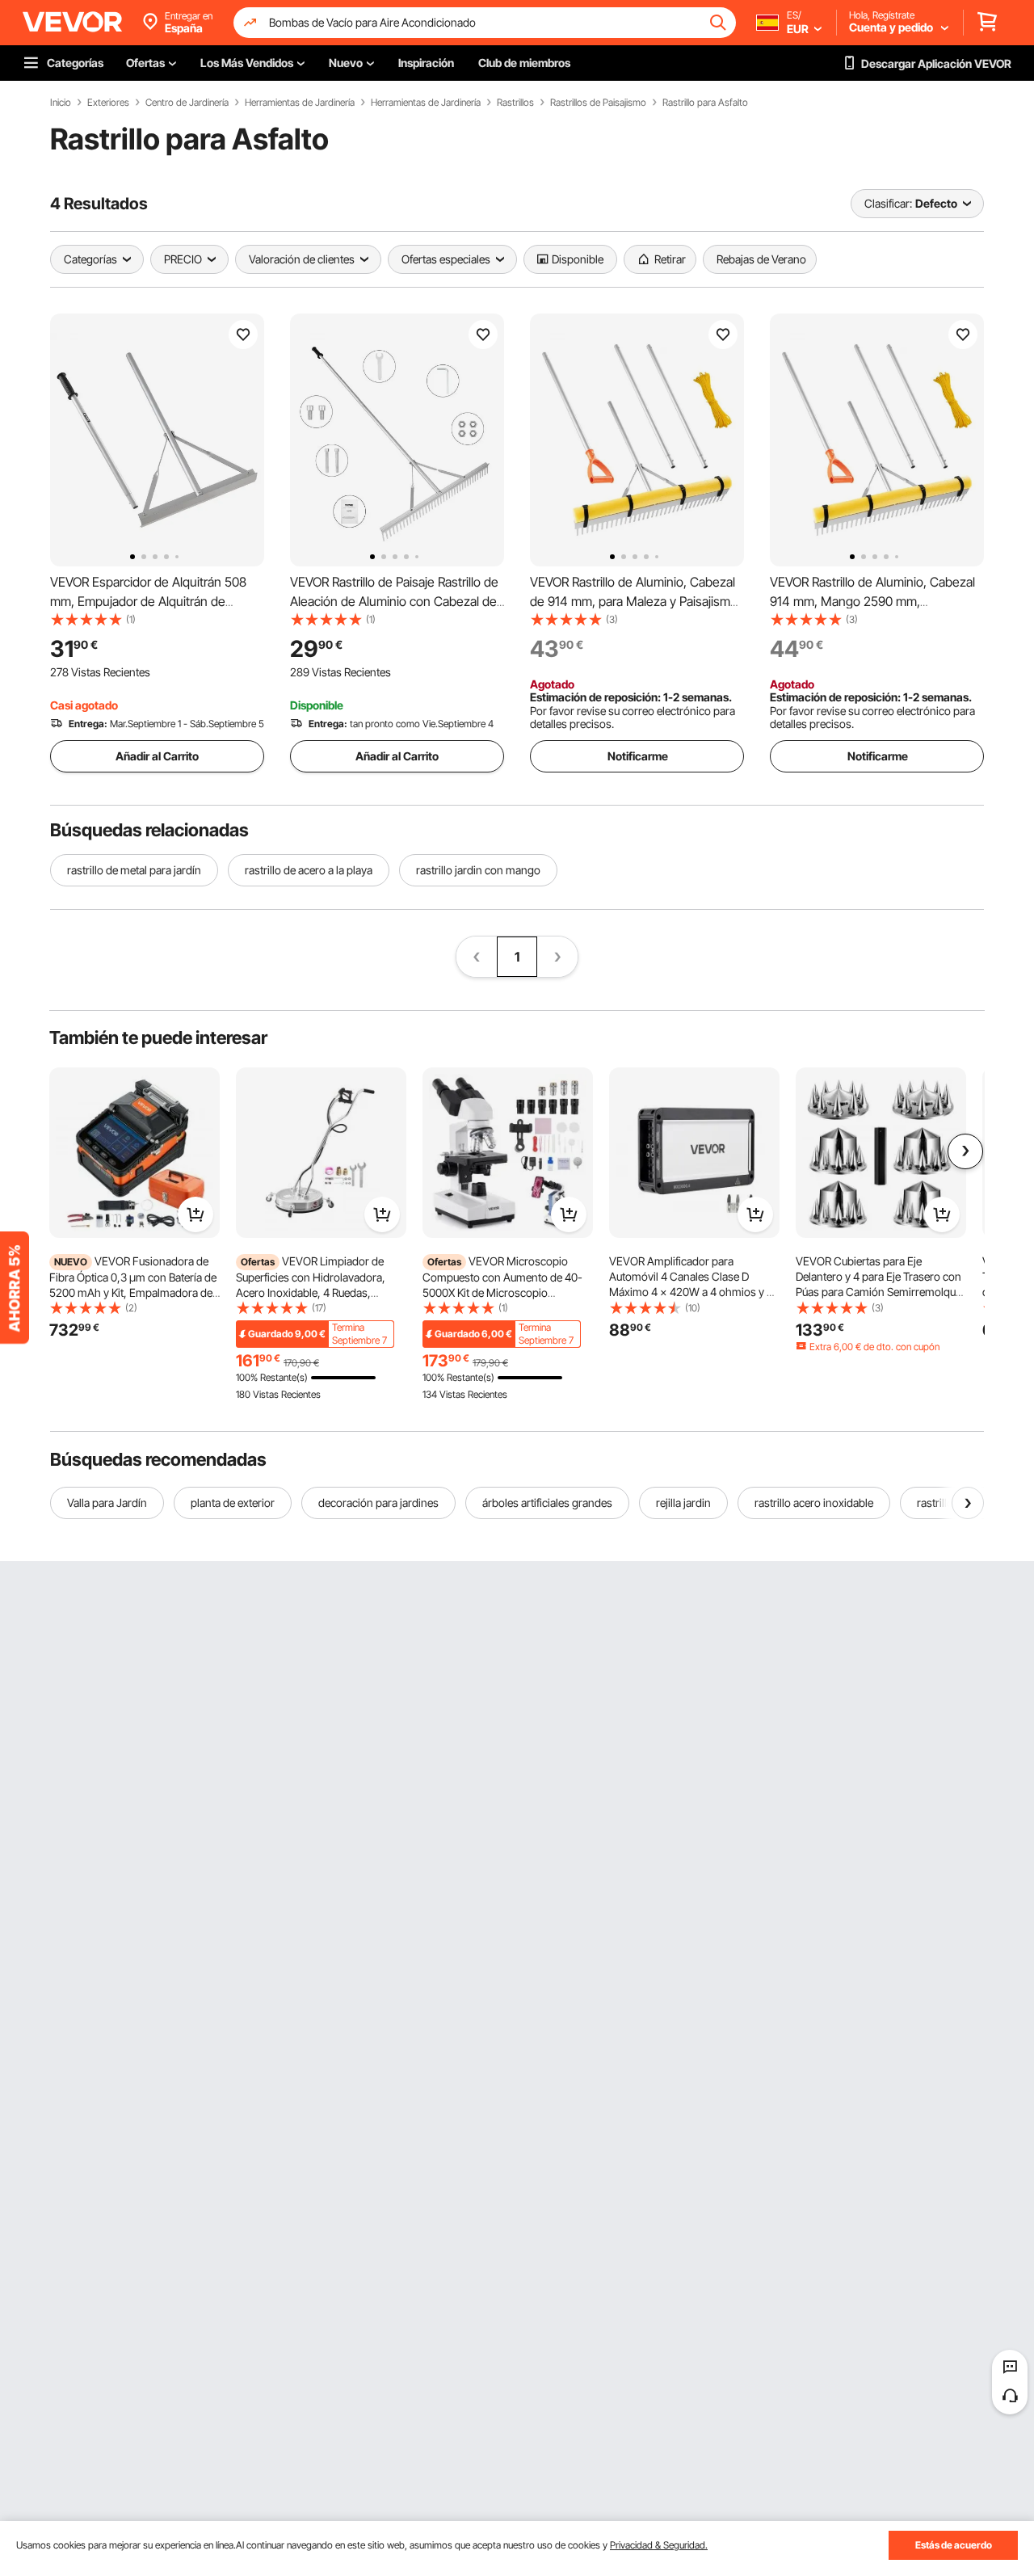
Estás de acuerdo (954, 2545)
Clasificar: (888, 203)
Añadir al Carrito (157, 756)
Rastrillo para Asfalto (705, 103)
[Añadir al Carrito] (195, 1214)
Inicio (61, 103)
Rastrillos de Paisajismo (598, 103)
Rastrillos (515, 103)
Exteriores (108, 103)
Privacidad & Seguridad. (659, 2545)
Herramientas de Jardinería (300, 103)
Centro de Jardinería (187, 103)
